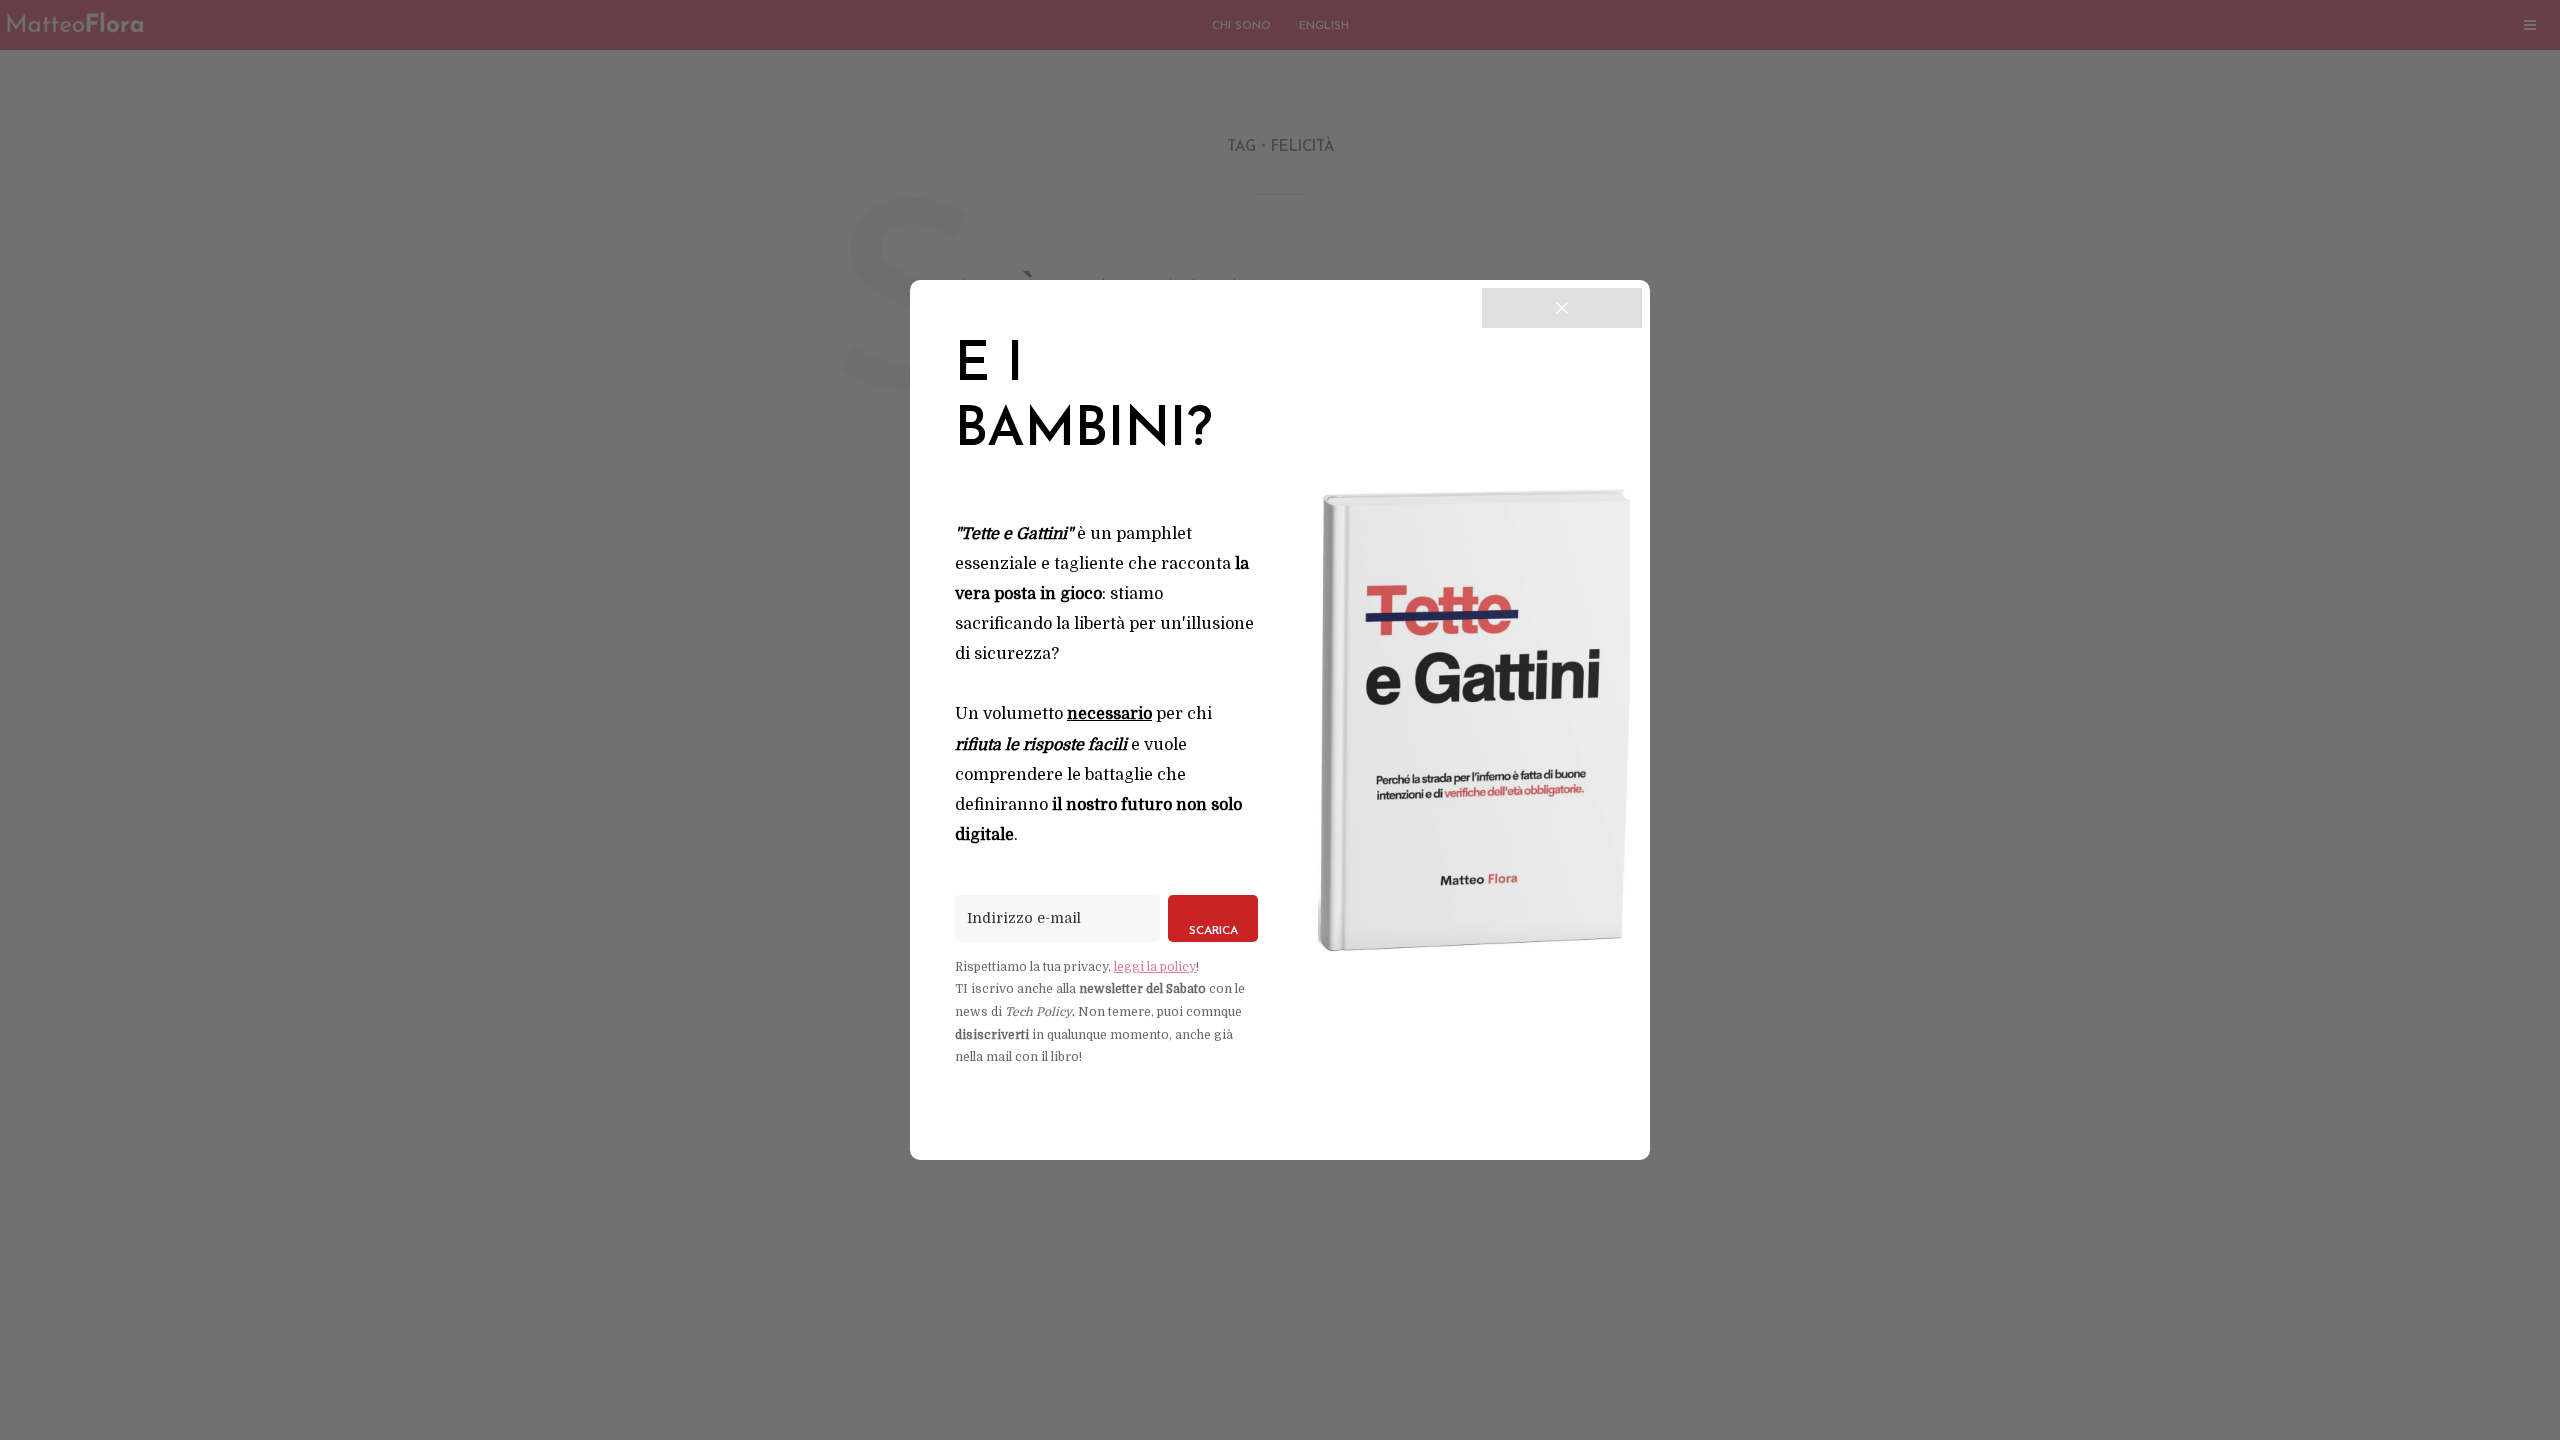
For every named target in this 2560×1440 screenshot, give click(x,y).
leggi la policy (1155, 967)
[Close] (1562, 308)
